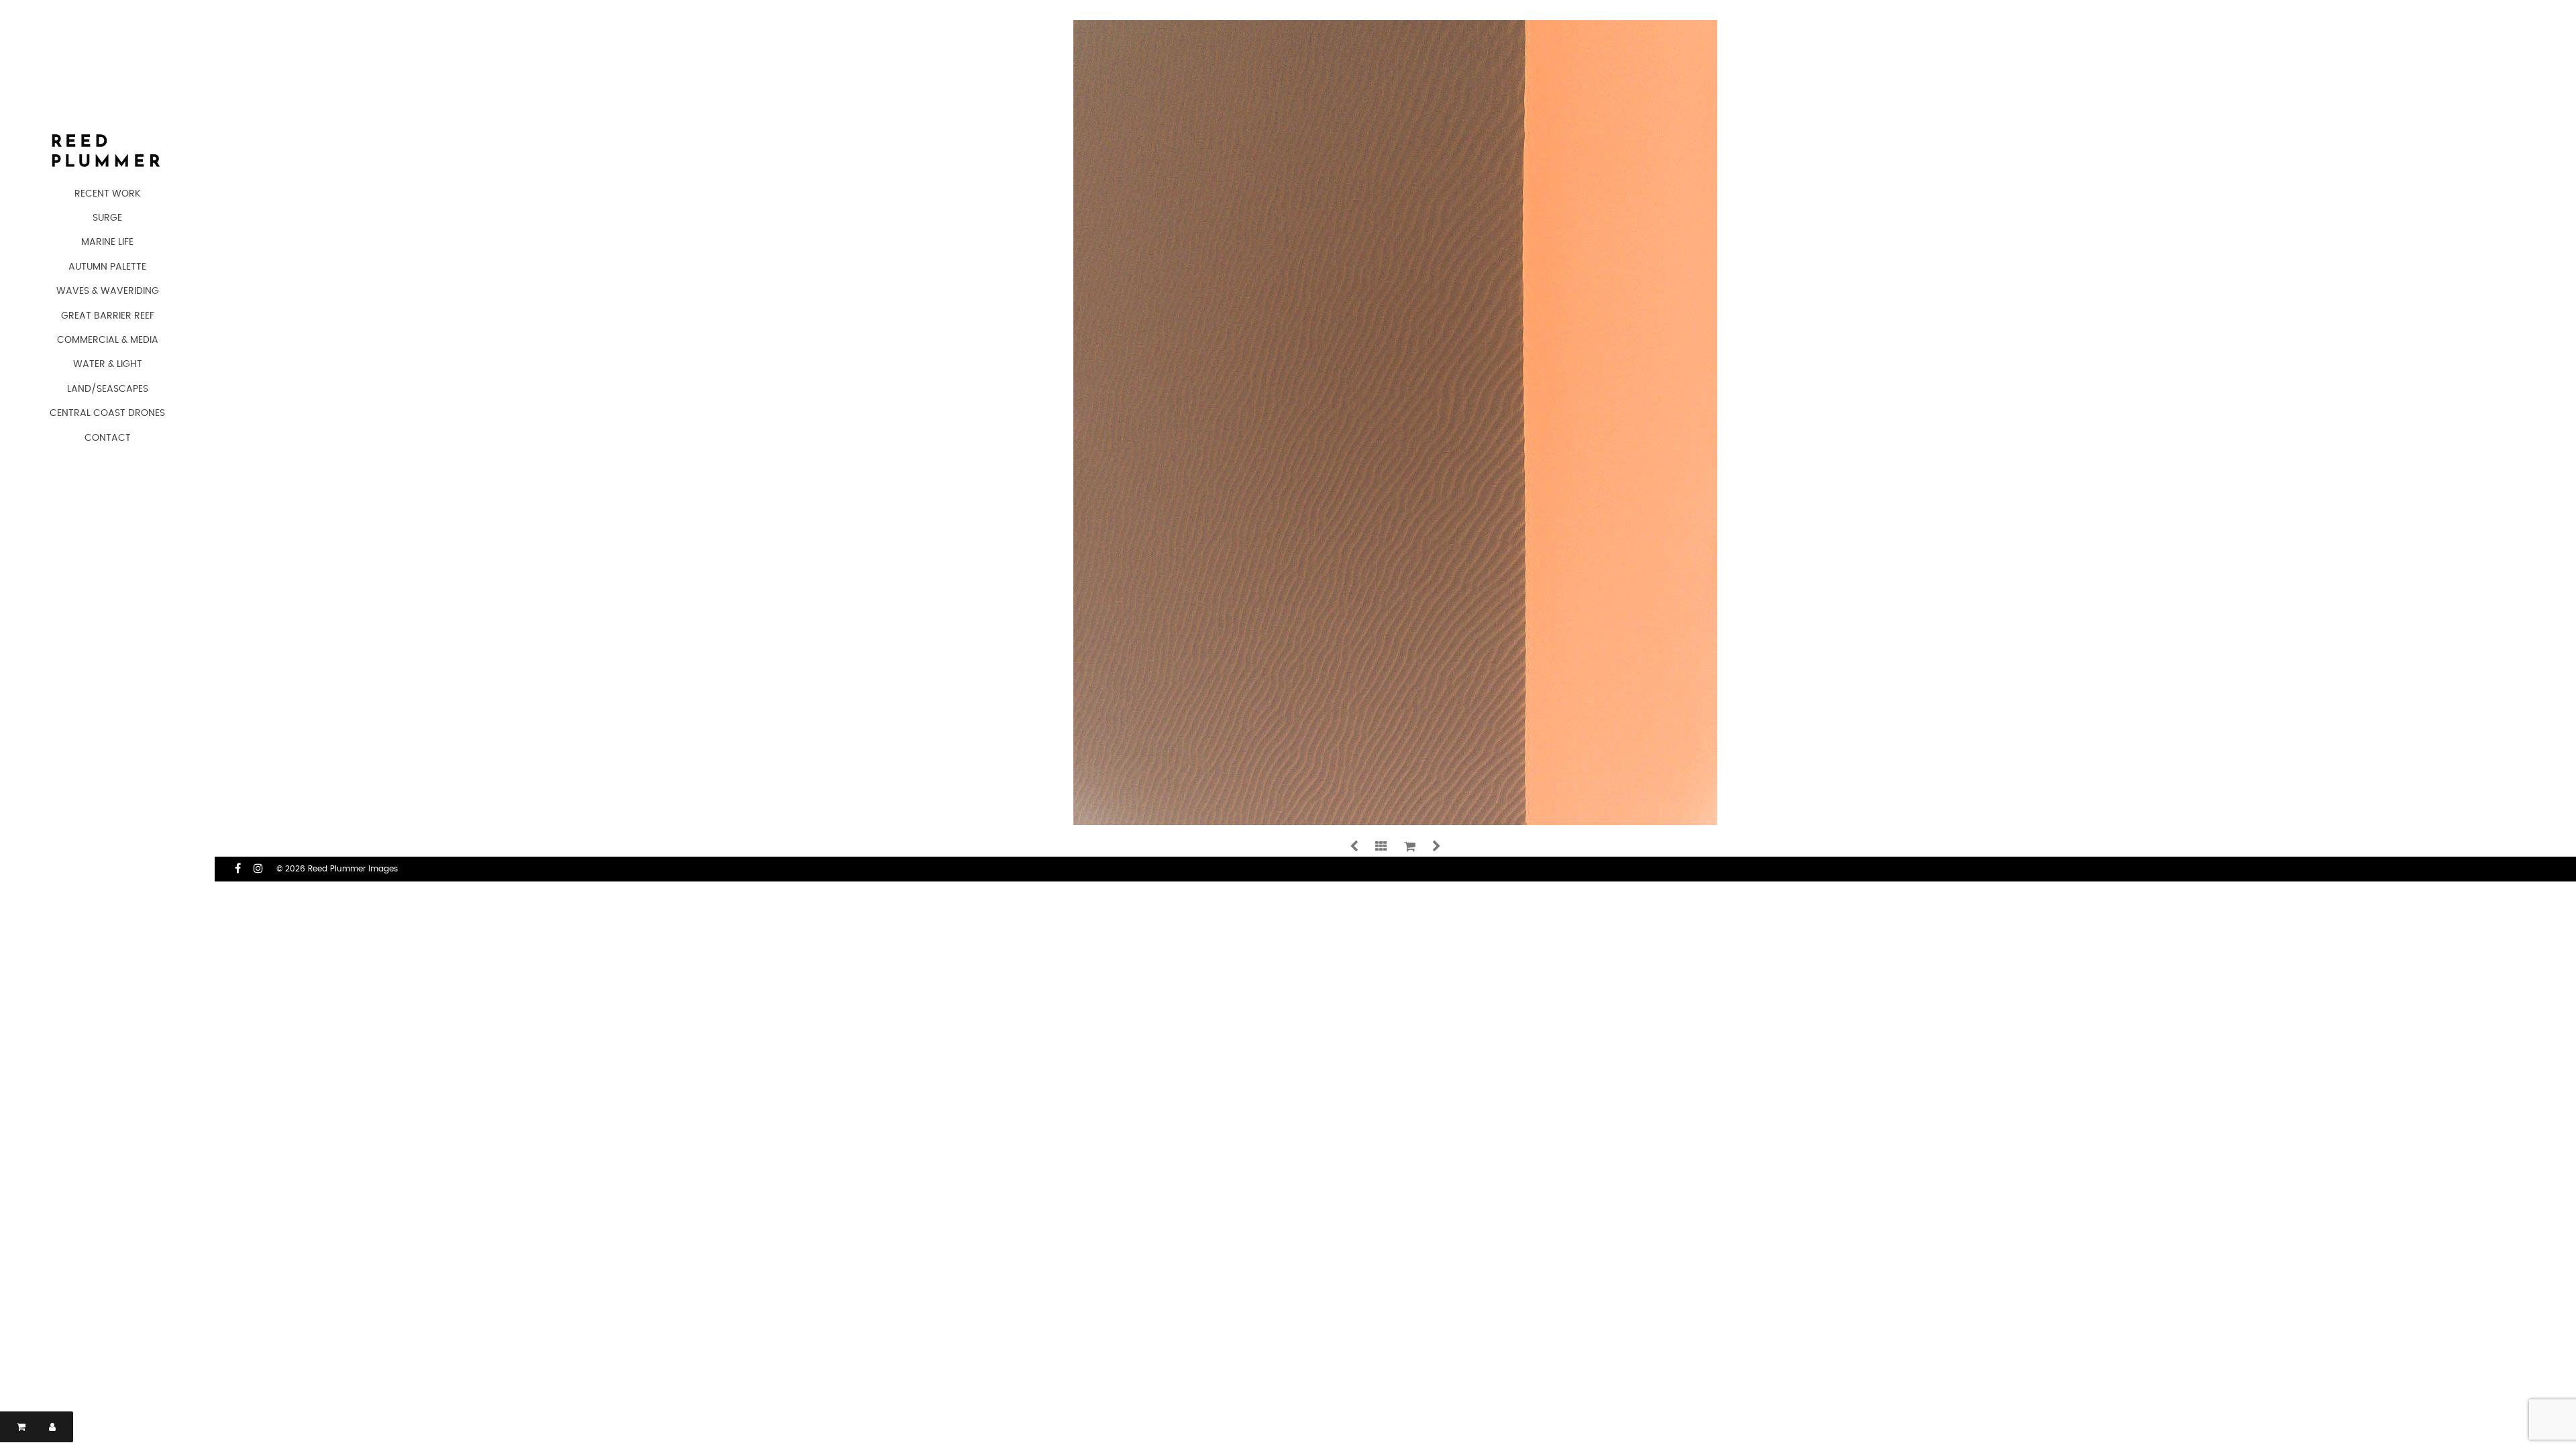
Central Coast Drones (107, 413)
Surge (107, 218)
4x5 (773, 701)
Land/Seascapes (108, 389)
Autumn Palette (107, 267)
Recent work (107, 194)
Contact (108, 438)
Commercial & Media (108, 340)
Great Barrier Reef (108, 316)
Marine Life (107, 242)
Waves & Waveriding (108, 291)
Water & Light (108, 364)
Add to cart (847, 581)
